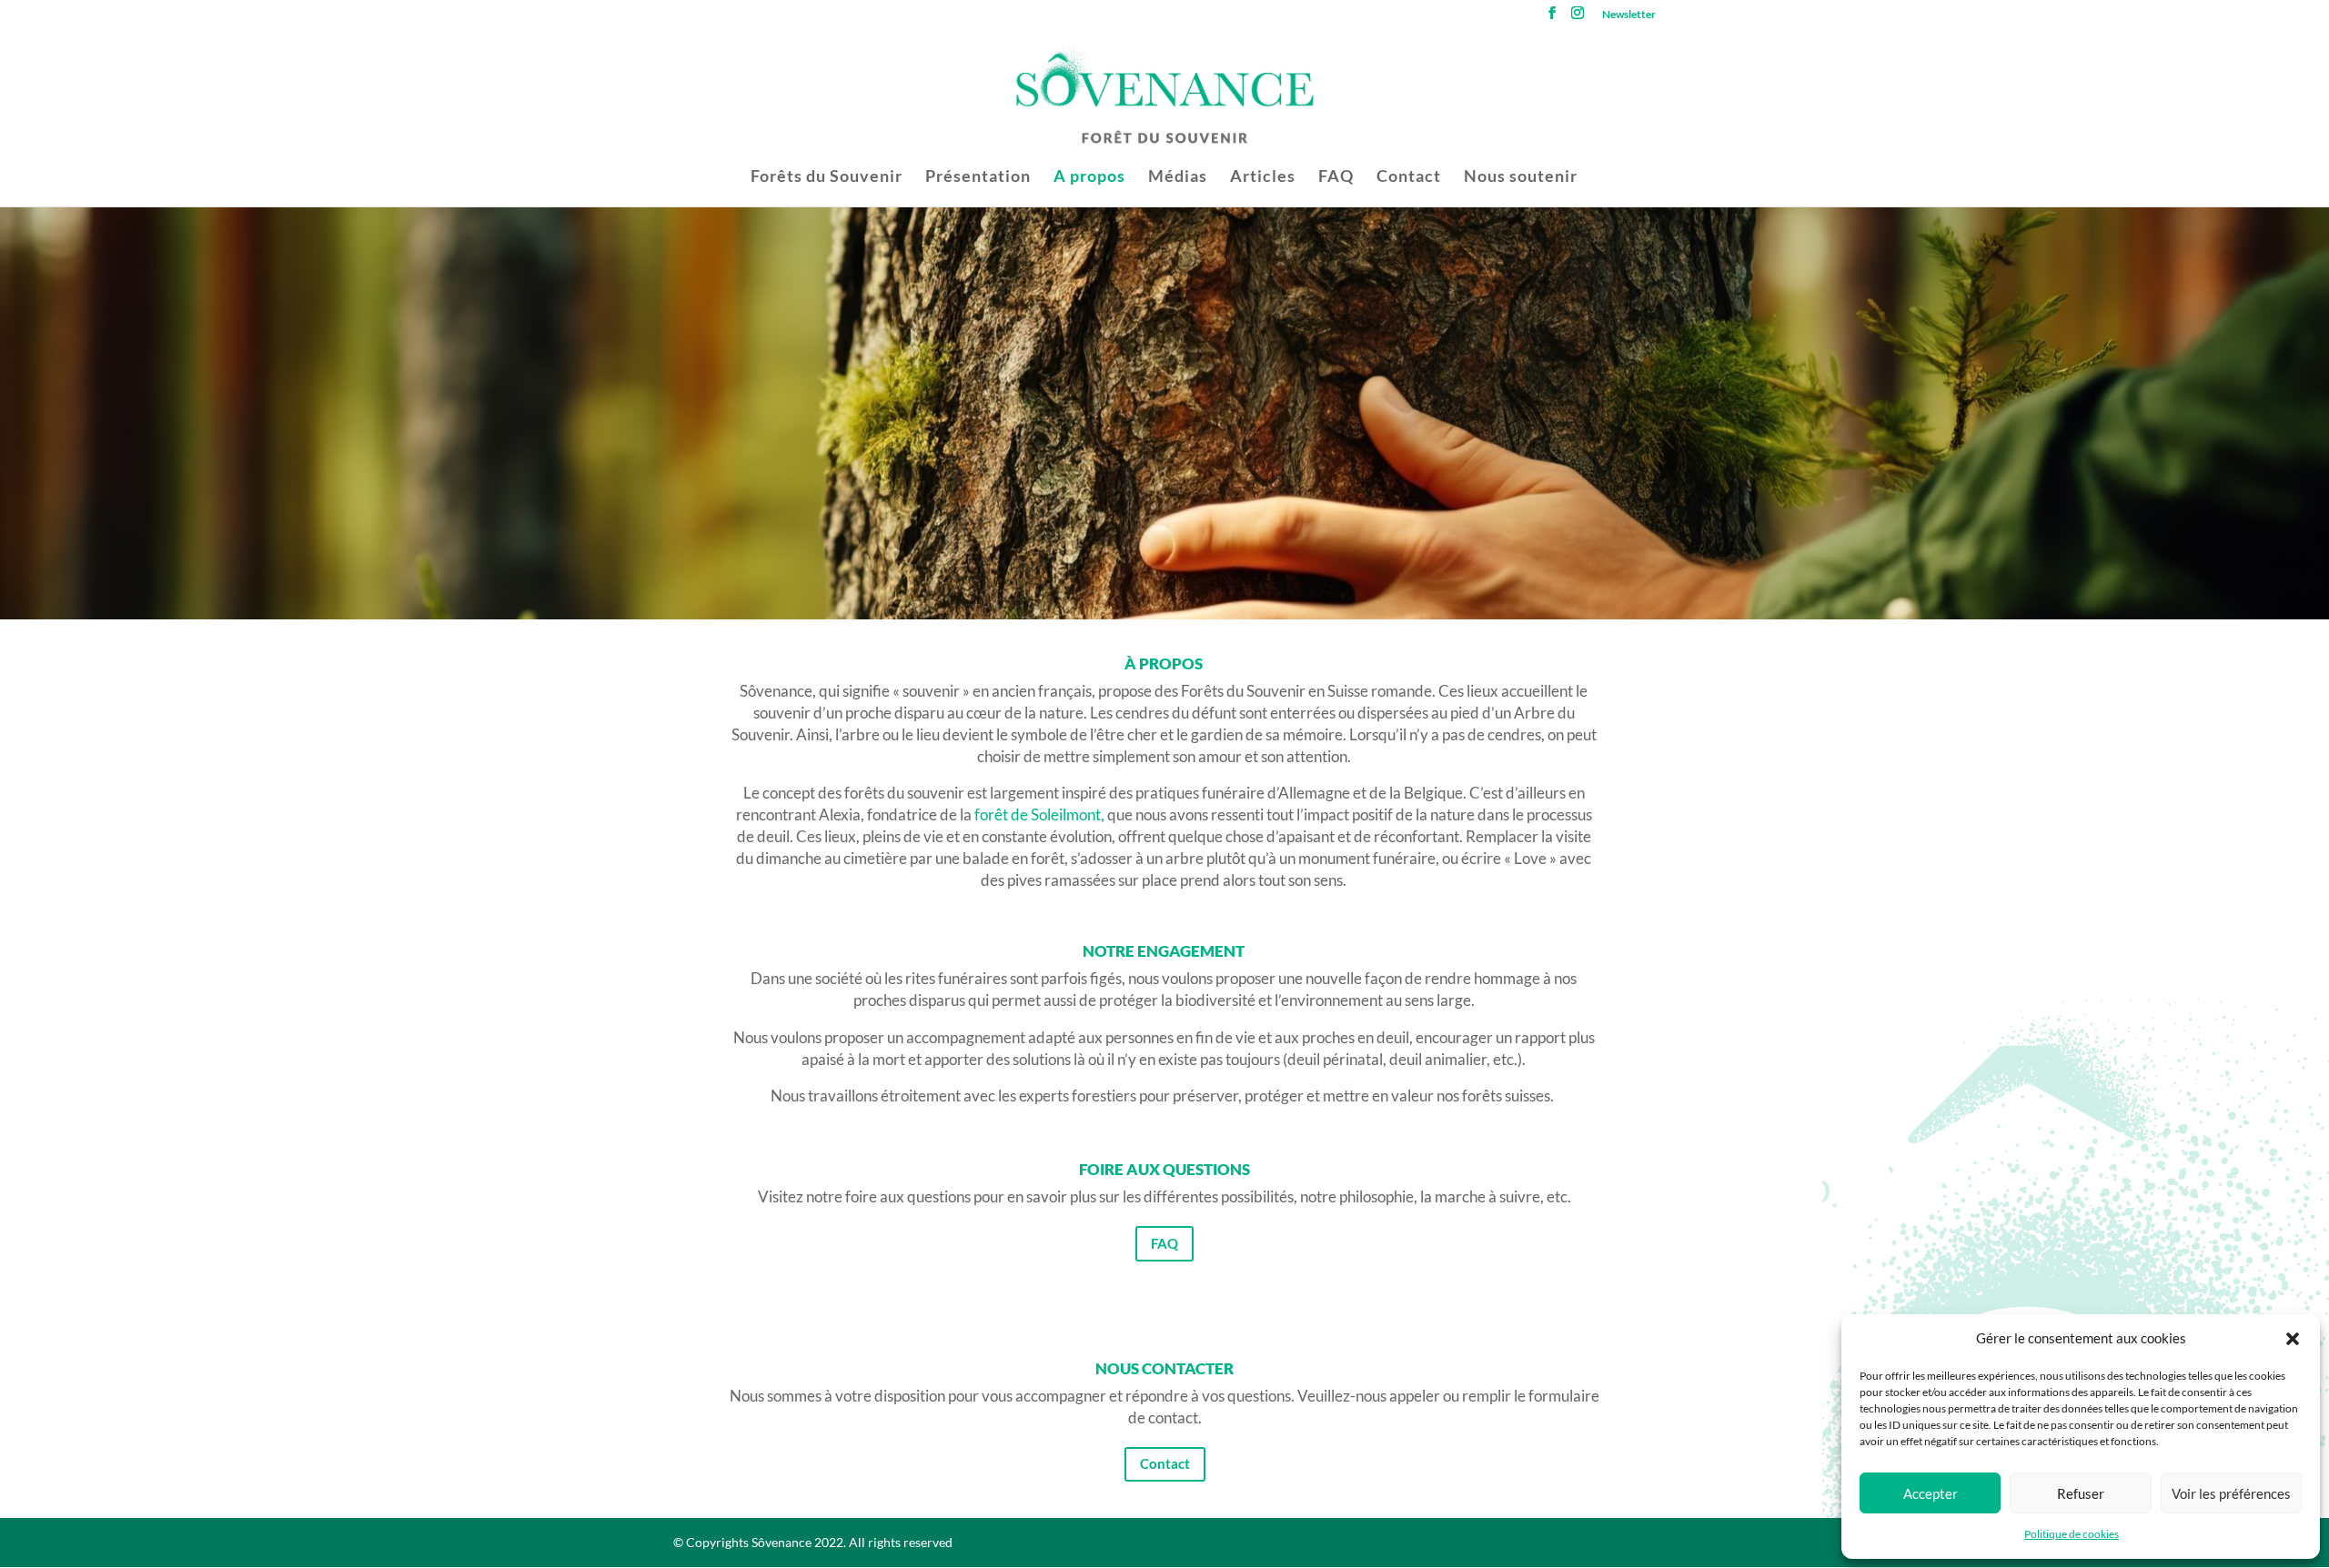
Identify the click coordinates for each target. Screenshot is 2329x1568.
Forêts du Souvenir (827, 177)
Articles (1263, 177)
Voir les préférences (2231, 1493)
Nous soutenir (1521, 177)
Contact (1409, 177)
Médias (1178, 177)
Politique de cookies (2072, 1534)
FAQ (1336, 177)
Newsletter (1629, 15)
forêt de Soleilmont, (1038, 814)
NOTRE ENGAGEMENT (1164, 952)
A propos (1089, 177)
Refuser (2081, 1493)
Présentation (978, 177)
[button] (2293, 1339)
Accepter (1931, 1493)
